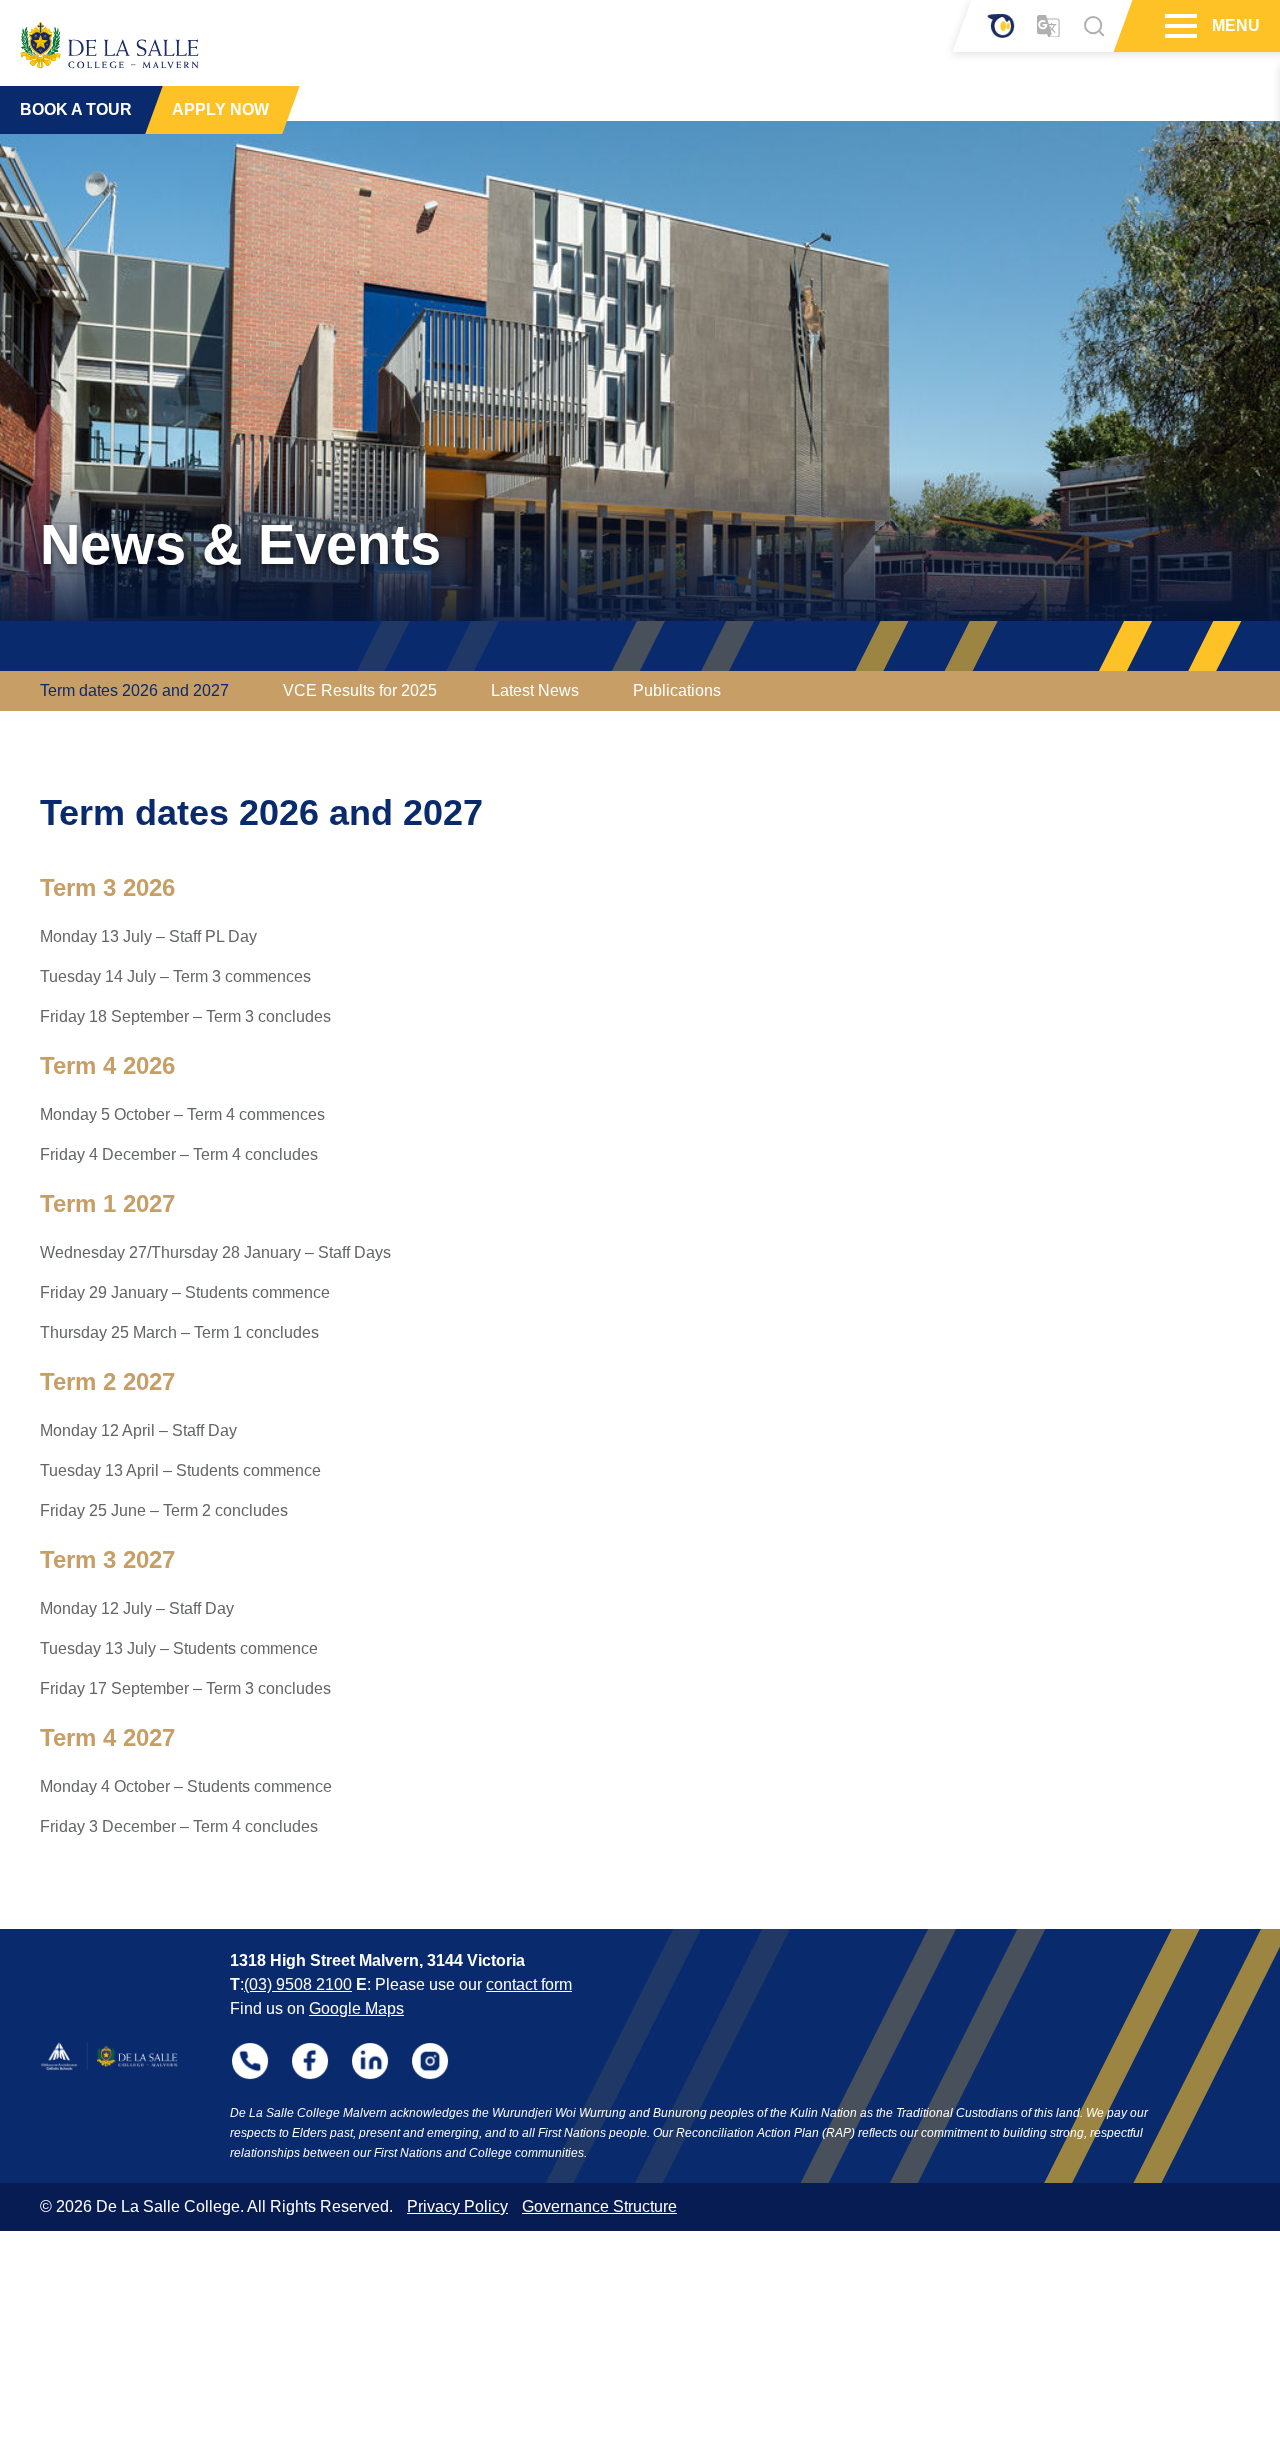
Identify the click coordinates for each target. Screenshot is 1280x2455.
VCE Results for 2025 (360, 690)
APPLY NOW (220, 109)
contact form (529, 1984)
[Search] (1094, 26)
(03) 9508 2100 (298, 1984)
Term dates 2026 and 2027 (134, 690)
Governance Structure (599, 2206)
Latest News (535, 690)
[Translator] (1048, 26)
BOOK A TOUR (76, 109)
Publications (677, 690)
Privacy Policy (457, 2206)
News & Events (240, 544)
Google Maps (356, 2008)
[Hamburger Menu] (1178, 26)
